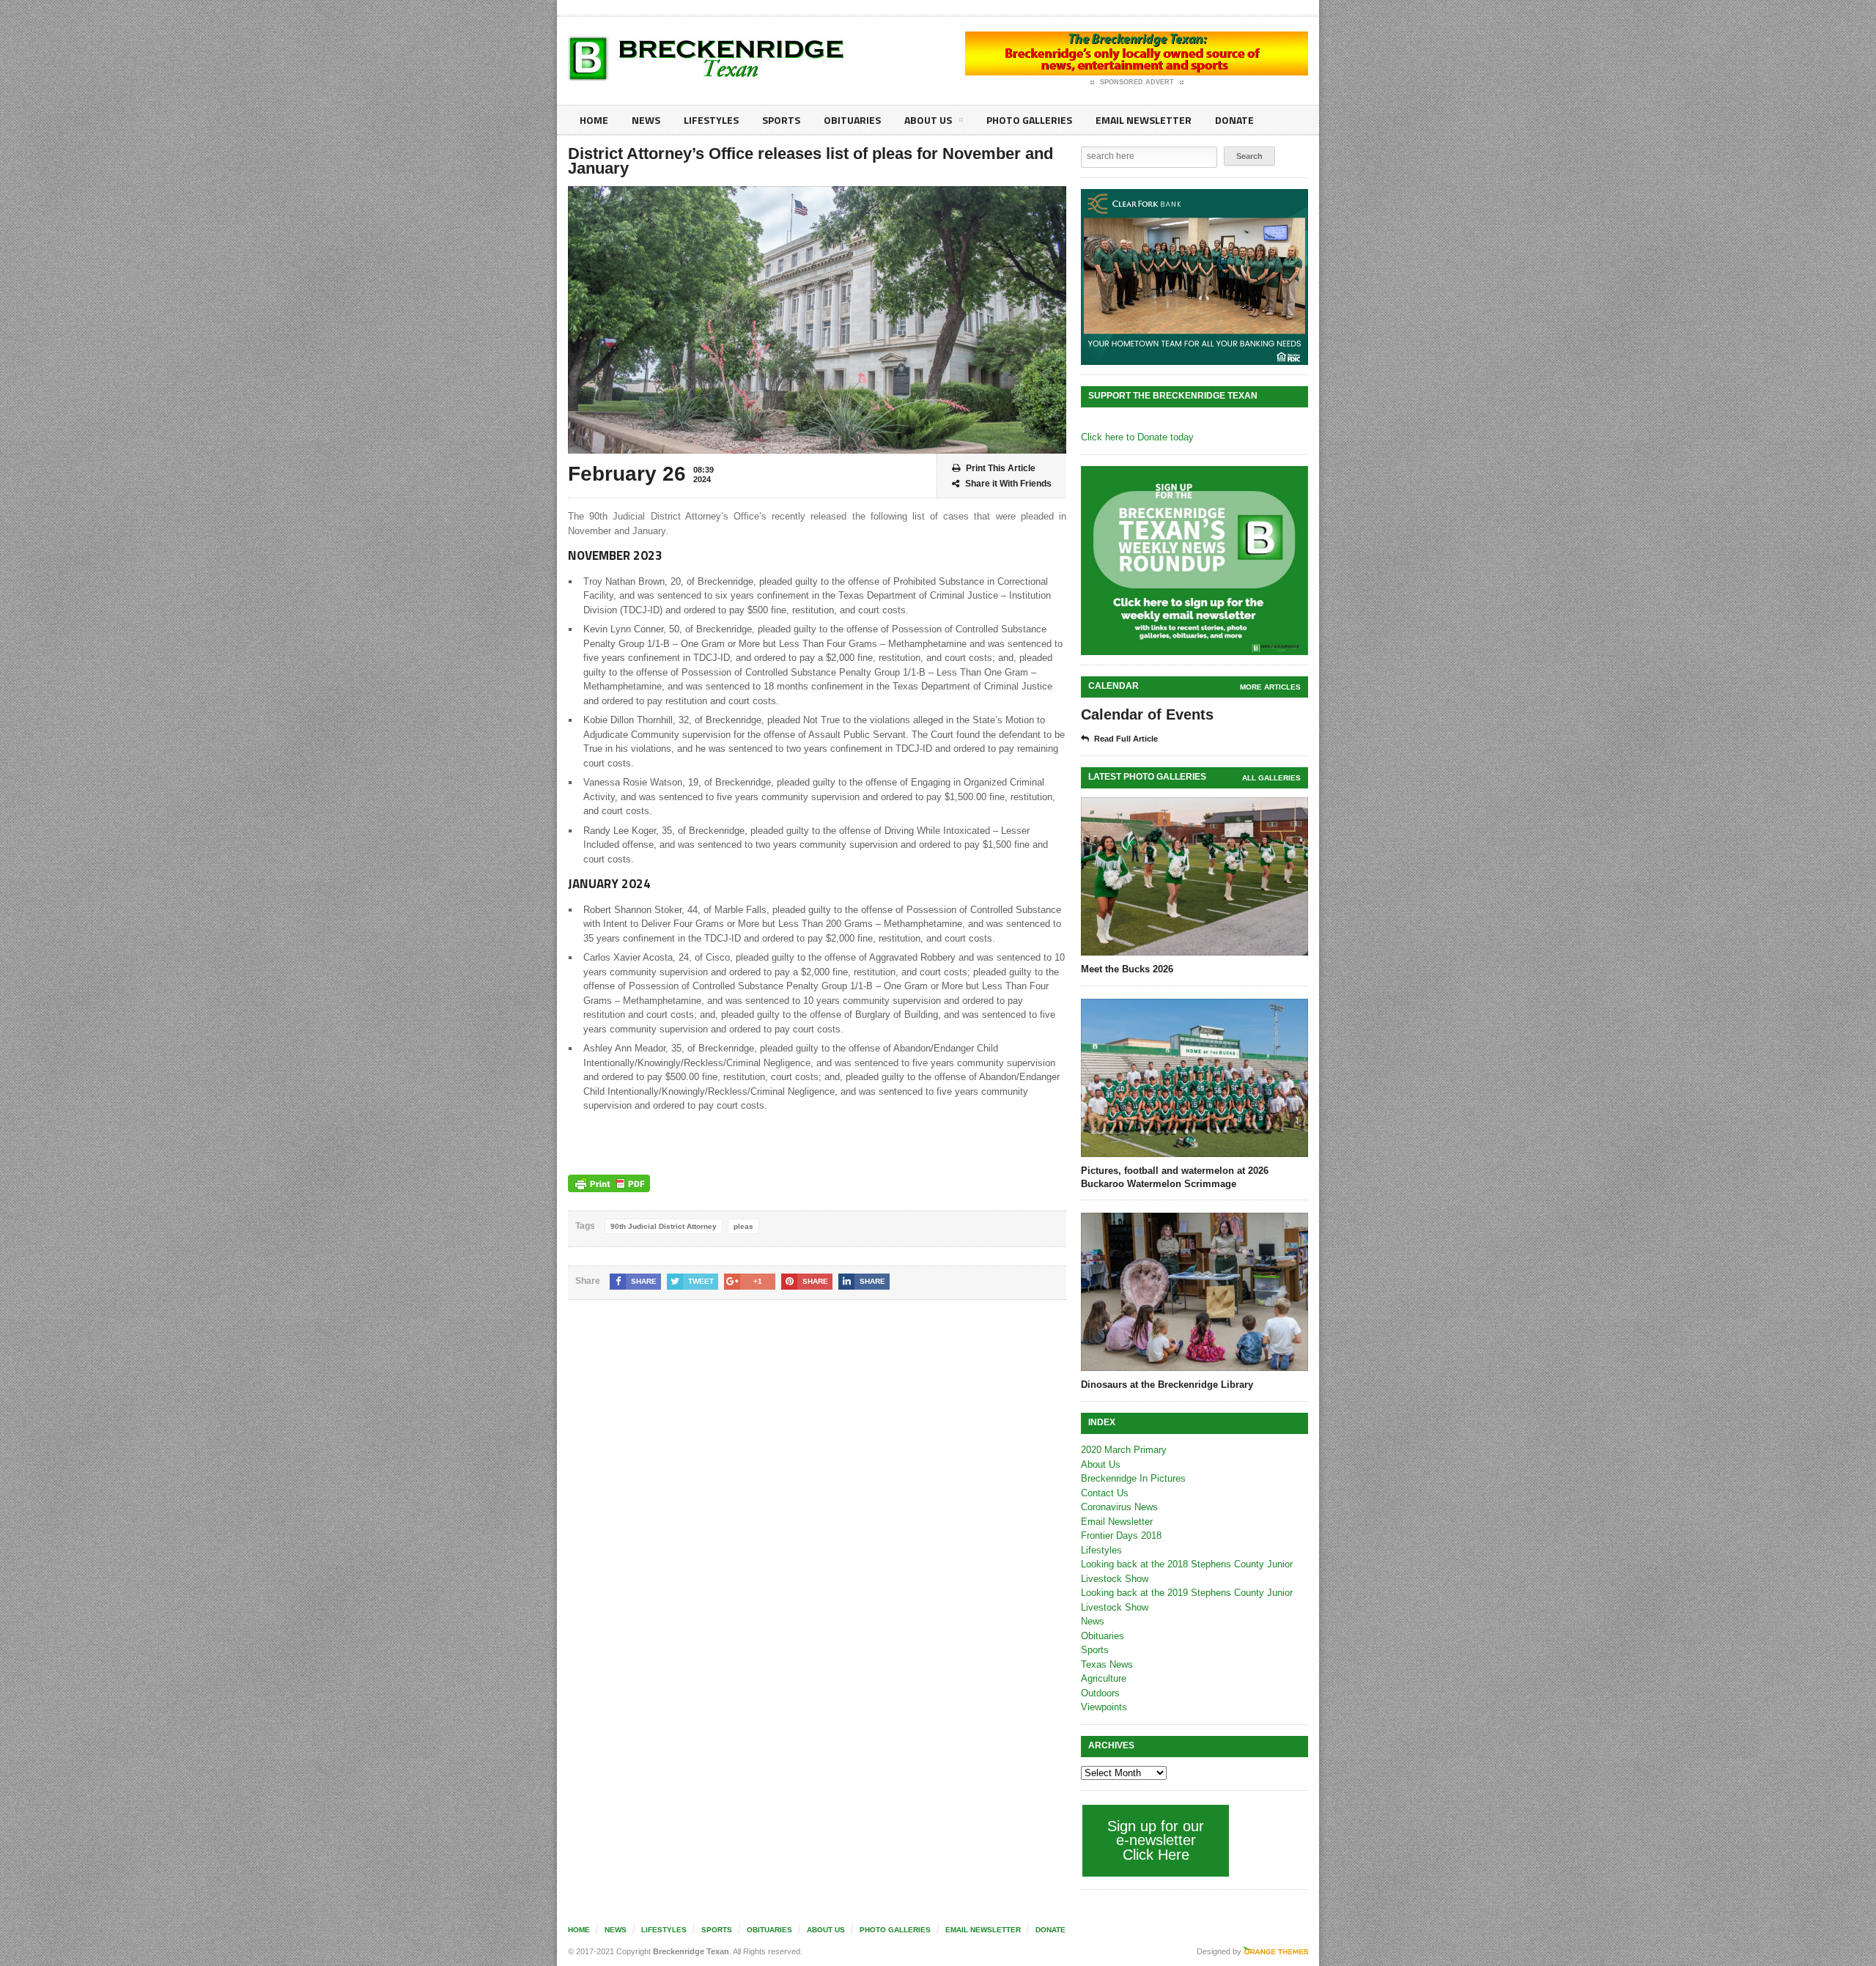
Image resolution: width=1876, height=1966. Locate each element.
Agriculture (1104, 1678)
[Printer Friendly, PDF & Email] (609, 1183)
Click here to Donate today (1137, 437)
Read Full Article (1126, 739)
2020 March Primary (1124, 1450)
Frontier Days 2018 (1121, 1536)
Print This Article (1001, 468)
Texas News (1107, 1664)
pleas (743, 1226)
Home (594, 120)
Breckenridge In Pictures (1133, 1478)
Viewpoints (1104, 1707)
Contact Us (1105, 1493)
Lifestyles (711, 120)
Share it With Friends (1008, 484)
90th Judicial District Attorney (664, 1226)
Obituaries (852, 120)
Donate (1234, 120)
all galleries (1271, 778)
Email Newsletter (1144, 120)
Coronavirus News (1119, 1507)
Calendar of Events (1147, 714)
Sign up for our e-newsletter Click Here (1156, 1840)
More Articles (1270, 687)
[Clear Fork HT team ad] (1194, 277)
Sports (781, 120)
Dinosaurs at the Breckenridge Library (1167, 1385)
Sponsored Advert (1137, 82)
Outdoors (1100, 1693)
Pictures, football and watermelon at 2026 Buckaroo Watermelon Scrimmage (1175, 1177)
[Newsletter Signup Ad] (1194, 561)
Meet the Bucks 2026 (1127, 969)
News (646, 120)
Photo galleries (1029, 120)
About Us (928, 120)
